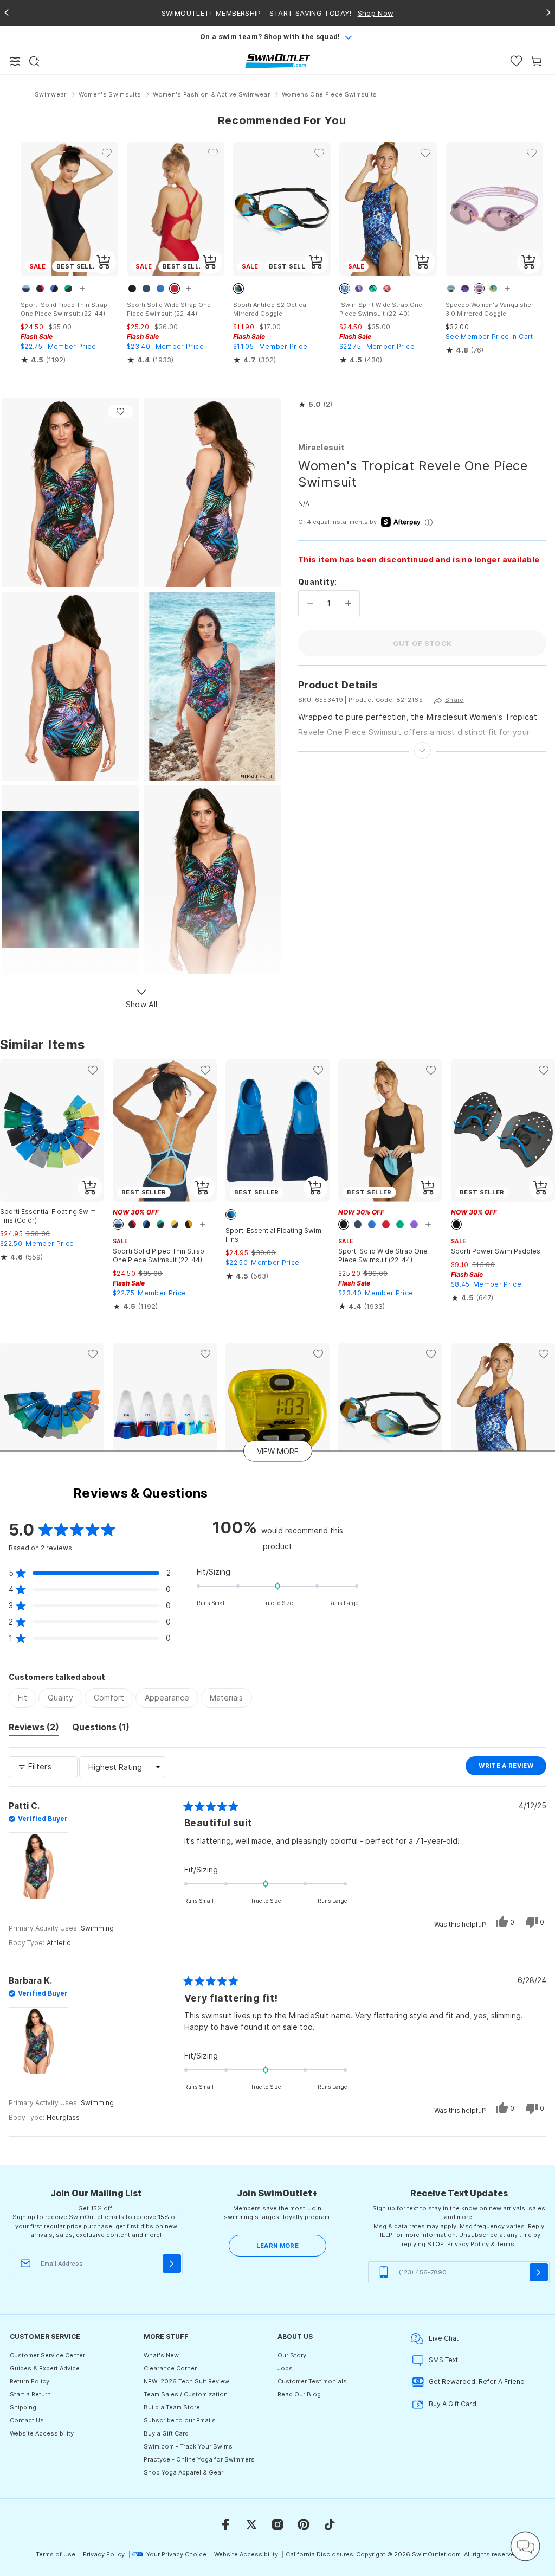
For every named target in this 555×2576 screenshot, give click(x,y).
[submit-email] (172, 2264)
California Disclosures (320, 2554)
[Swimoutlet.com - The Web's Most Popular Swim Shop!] (277, 60)
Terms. (506, 2244)
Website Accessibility (42, 2433)
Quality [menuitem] (60, 1698)
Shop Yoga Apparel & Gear (183, 2472)
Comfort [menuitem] (109, 1698)
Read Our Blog (299, 2394)
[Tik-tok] (330, 2524)
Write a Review (512, 1768)
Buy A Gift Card (453, 2404)
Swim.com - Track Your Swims (188, 2446)
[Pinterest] (304, 2524)
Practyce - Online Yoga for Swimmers (199, 2459)
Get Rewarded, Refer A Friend (477, 2382)
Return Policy (30, 2381)
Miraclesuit (321, 447)
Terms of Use (56, 2554)
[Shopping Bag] (536, 61)
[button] (315, 405)
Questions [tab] (101, 1729)
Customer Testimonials (312, 2381)
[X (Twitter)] (251, 2524)
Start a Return (30, 2394)
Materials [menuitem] (226, 1698)
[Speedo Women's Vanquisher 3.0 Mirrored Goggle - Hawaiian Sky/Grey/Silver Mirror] (494, 209)
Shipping (23, 2407)
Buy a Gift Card (166, 2433)
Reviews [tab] (34, 1729)
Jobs (285, 2368)
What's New (161, 2355)
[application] (525, 2546)
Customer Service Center (47, 2355)
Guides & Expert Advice (45, 2368)
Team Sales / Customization (186, 2394)
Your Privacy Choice (176, 2554)
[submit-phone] (539, 2272)
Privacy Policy (468, 2244)
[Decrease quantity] (310, 604)
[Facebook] (225, 2524)
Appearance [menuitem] (167, 1698)
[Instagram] (277, 2524)
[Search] (34, 61)
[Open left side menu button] (15, 61)
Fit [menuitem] (22, 1698)
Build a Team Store (172, 2407)
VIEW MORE (278, 1451)
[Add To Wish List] (120, 411)
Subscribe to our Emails (180, 2420)
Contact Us (27, 2420)
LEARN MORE (277, 2246)
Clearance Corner (170, 2368)
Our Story (292, 2355)
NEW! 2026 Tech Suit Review (186, 2381)
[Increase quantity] (348, 604)
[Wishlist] (516, 61)
